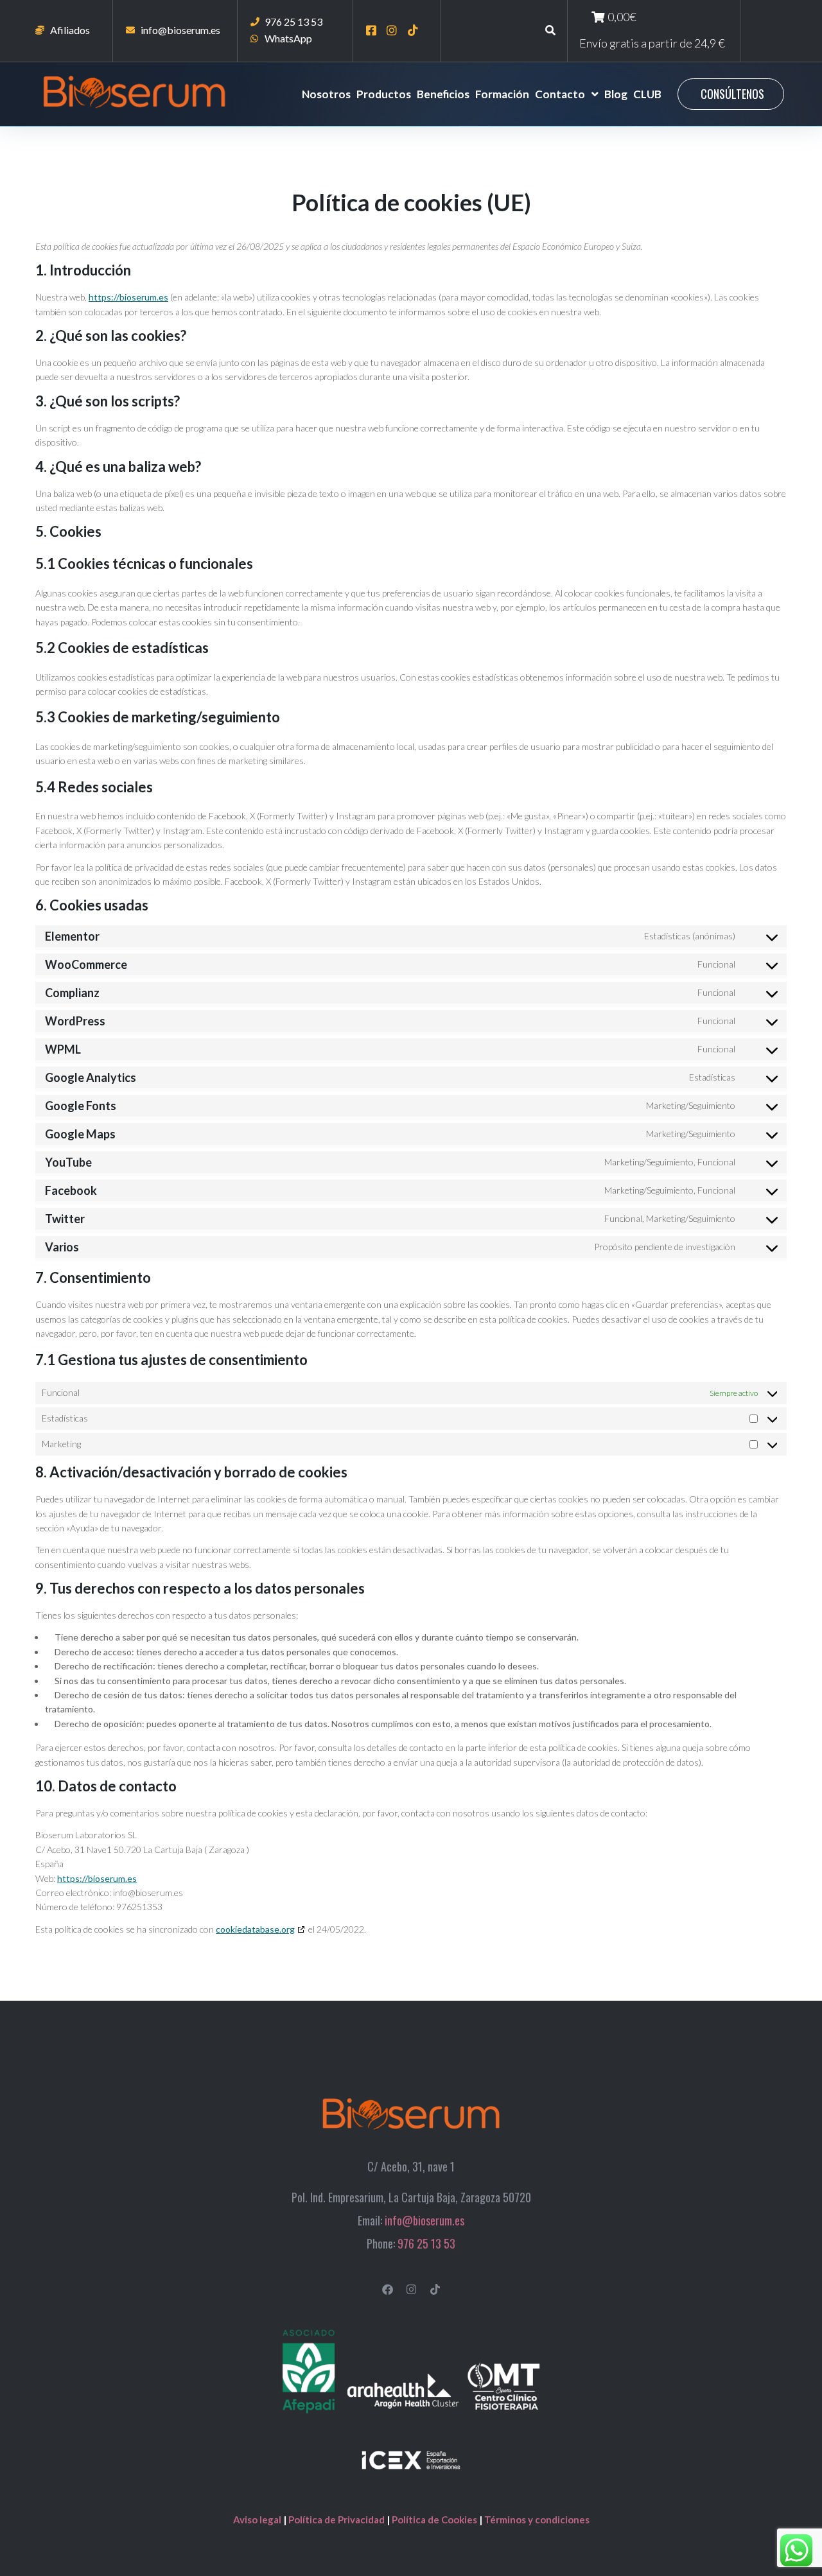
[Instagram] (411, 2289)
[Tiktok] (435, 2289)
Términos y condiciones (537, 2519)
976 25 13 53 (426, 2243)
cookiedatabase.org (255, 1929)
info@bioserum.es (424, 2220)
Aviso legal (258, 2519)
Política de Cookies (435, 2519)
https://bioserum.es (128, 297)
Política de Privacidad (337, 2519)
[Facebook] (388, 2289)
